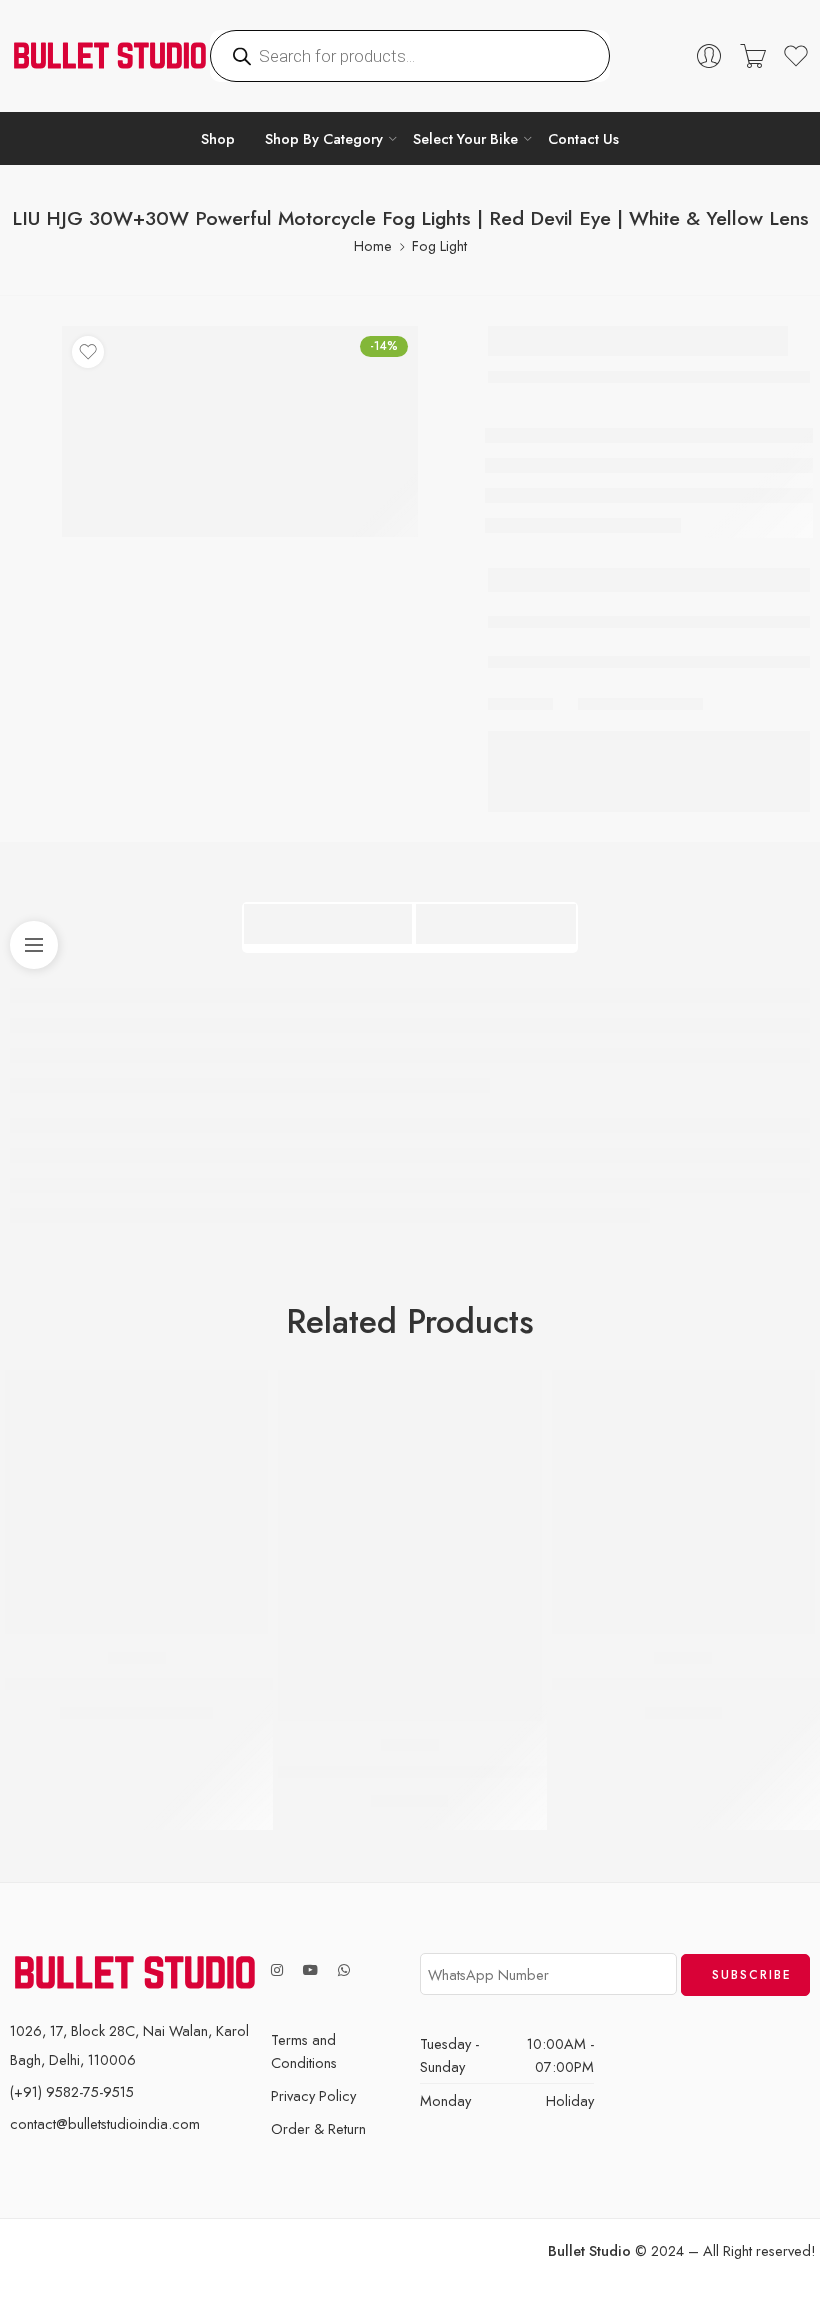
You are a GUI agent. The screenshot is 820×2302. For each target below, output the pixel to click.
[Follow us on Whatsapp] (344, 1970)
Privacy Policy (313, 2095)
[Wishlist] (88, 352)
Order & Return (318, 2128)
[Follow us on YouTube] (310, 1970)
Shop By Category (324, 138)
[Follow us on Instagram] (277, 1970)
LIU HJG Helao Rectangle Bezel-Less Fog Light (448, 1772)
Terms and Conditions (304, 2051)
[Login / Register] (709, 56)
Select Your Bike (465, 138)
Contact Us (583, 138)
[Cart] (753, 56)
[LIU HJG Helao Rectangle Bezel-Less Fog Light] (409, 1545)
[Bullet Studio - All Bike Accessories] (110, 56)
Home (373, 245)
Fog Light (439, 245)
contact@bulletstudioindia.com (105, 2123)
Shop (218, 138)
